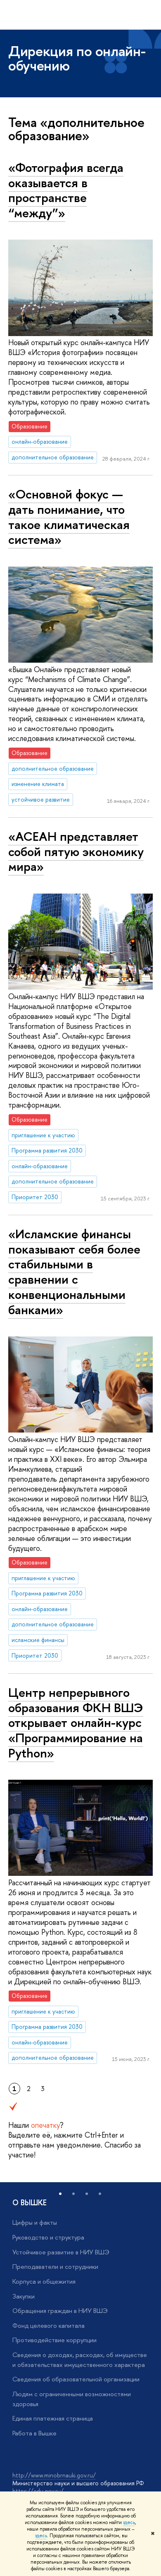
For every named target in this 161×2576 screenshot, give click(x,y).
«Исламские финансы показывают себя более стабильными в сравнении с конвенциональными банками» (74, 1272)
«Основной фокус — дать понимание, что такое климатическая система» (69, 517)
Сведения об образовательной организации (76, 2379)
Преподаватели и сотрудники (55, 2267)
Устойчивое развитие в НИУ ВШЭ (61, 2252)
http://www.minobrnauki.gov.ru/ (54, 2475)
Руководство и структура (48, 2237)
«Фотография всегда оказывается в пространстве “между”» (66, 190)
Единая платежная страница (53, 2418)
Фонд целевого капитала (49, 2325)
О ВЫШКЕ (30, 2203)
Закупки (24, 2296)
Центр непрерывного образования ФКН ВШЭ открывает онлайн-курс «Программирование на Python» (76, 1723)
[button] (60, 2194)
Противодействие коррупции (54, 2340)
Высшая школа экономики (69, 15)
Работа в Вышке (34, 2433)
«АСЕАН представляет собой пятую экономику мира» (76, 851)
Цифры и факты (35, 2222)
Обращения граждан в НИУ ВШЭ (60, 2311)
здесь (129, 2522)
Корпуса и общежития (44, 2281)
